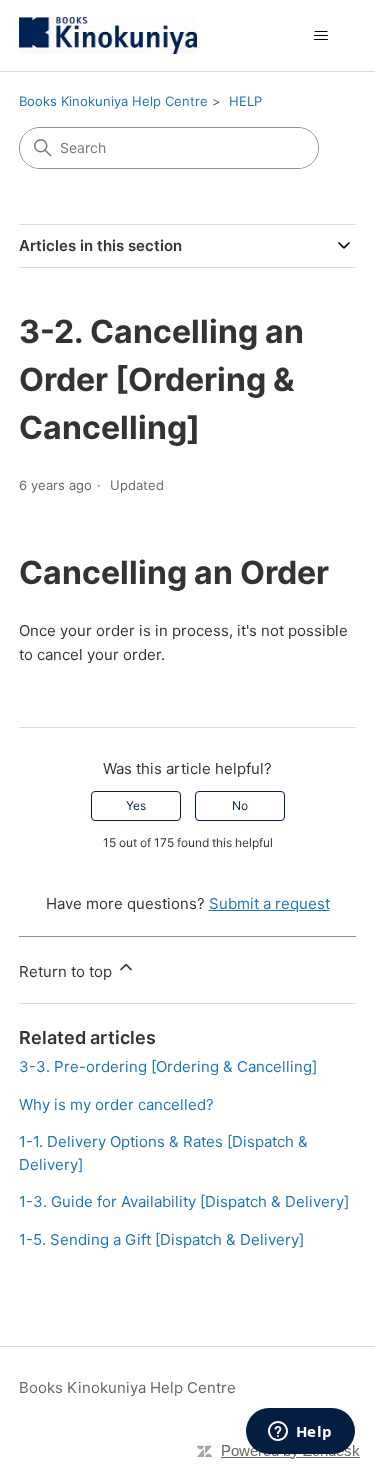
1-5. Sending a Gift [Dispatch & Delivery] (161, 1239)
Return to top (67, 971)
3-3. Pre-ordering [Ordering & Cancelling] (168, 1066)
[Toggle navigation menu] (320, 36)
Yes (136, 805)
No (240, 805)
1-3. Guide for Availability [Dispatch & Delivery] (184, 1201)
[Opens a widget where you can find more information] (300, 1433)
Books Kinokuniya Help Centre (113, 101)
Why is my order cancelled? (116, 1104)
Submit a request (269, 903)
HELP (245, 101)
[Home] (108, 35)
